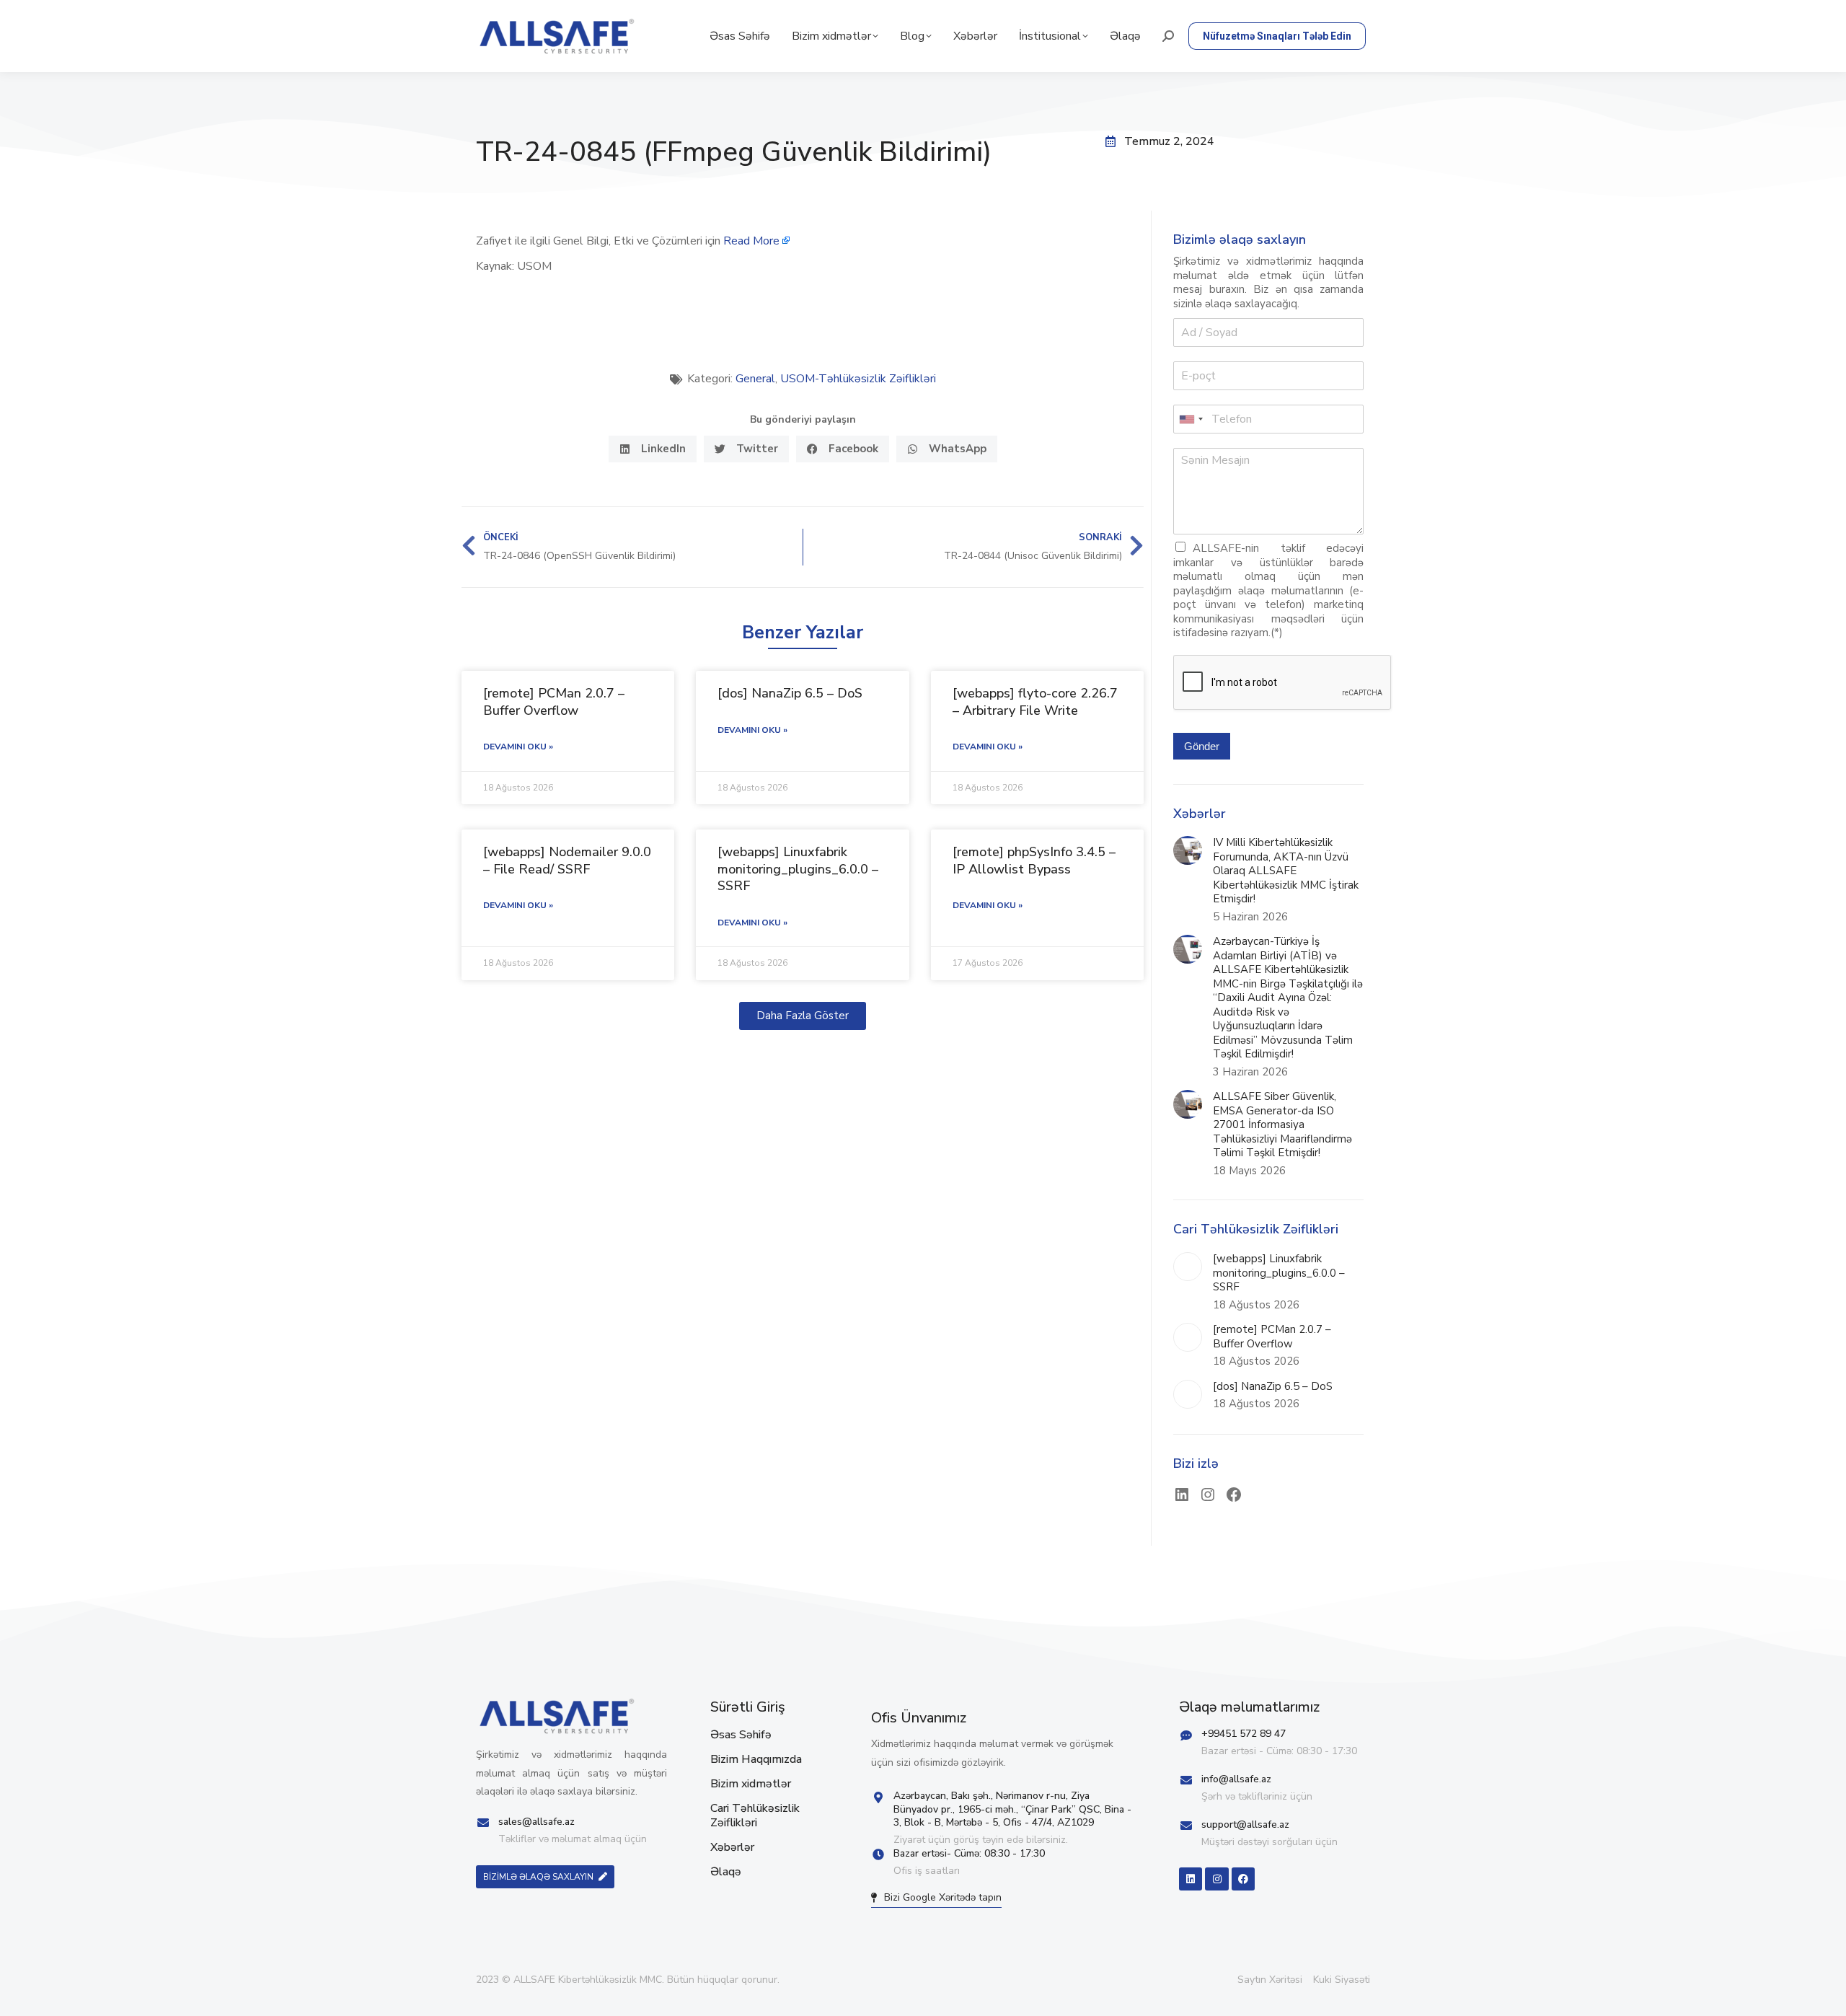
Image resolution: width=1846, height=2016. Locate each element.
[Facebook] (1234, 1495)
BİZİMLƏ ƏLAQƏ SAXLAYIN (538, 1877)
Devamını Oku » (518, 747)
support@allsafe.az (1245, 1824)
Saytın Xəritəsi (1270, 1980)
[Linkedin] (1191, 1879)
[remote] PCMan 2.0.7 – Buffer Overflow (554, 701)
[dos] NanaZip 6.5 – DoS (790, 693)
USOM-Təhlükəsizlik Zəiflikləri (858, 379)
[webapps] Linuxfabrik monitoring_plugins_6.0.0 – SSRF (798, 869)
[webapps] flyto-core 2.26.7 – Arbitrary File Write (1035, 701)
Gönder (1202, 746)
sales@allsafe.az (536, 1822)
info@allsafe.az (1236, 1779)
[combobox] (1191, 419)
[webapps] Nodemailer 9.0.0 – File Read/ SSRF (567, 860)
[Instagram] (1208, 1495)
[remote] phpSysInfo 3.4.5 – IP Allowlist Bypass (1034, 860)
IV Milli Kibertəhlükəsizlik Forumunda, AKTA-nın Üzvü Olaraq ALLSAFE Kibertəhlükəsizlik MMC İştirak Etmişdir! (1286, 871)
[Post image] (1188, 850)
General (755, 379)
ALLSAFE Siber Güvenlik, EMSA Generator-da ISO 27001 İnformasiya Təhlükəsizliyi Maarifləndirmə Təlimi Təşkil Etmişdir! (1282, 1125)
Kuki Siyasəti (1342, 1980)
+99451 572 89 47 (1244, 1734)
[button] (653, 449)
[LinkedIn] (1182, 1495)
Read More (751, 241)
